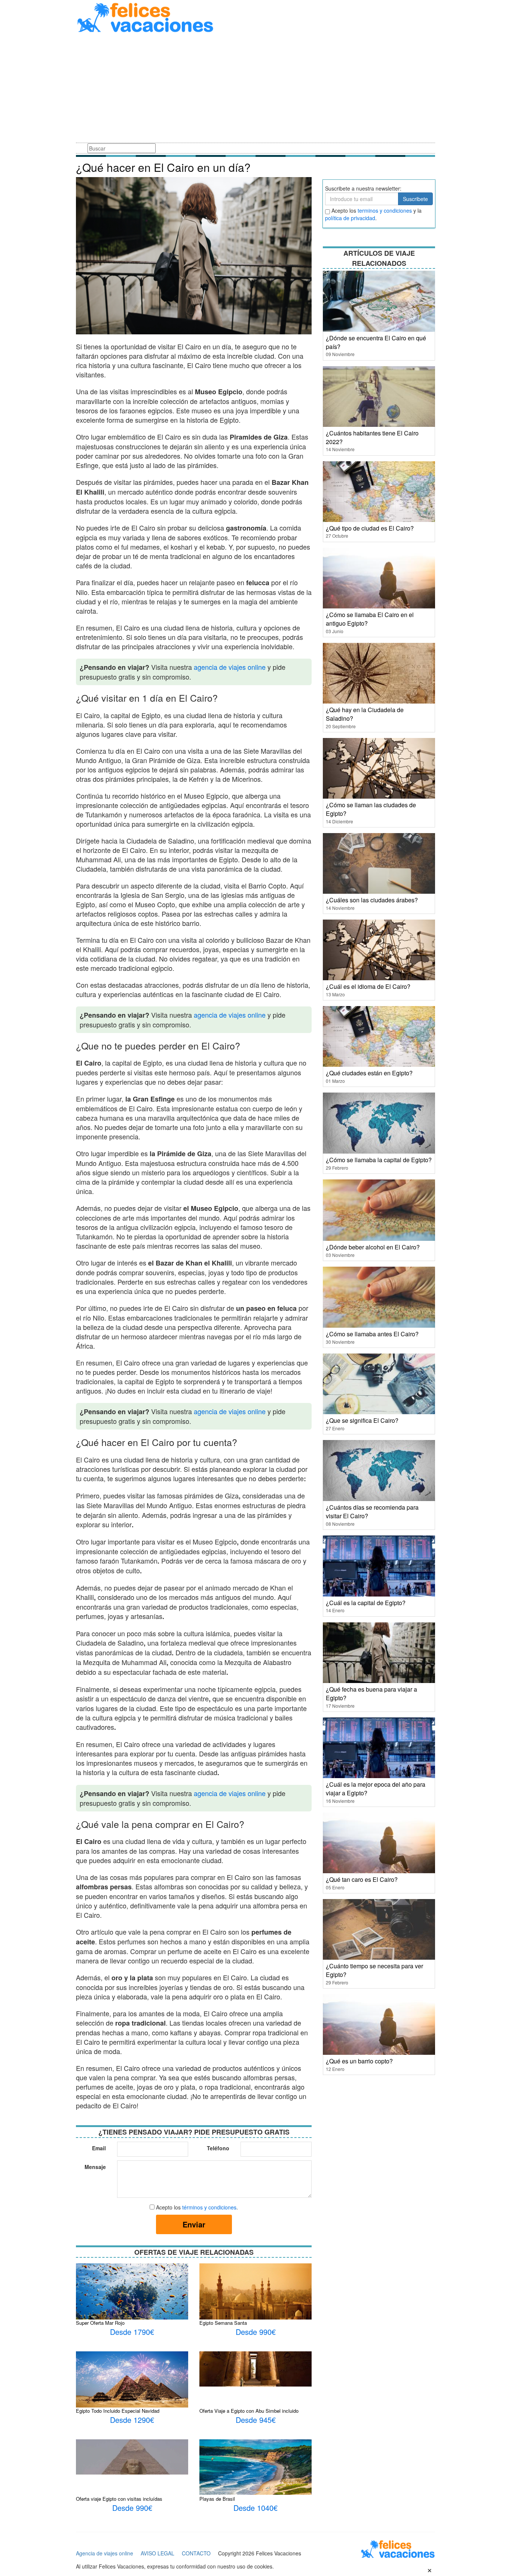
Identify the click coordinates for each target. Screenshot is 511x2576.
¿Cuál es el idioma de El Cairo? (368, 986)
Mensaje (95, 2167)
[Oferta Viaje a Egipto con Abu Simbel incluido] (255, 2368)
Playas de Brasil (217, 2499)
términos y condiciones (209, 2207)
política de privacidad (350, 218)
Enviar (194, 2224)
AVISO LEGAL (157, 2553)
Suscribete (415, 199)
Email (99, 2148)
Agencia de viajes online (105, 2553)
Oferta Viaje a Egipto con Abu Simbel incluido (249, 2411)
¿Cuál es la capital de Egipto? (366, 1603)
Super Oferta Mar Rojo (100, 2323)
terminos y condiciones (385, 210)
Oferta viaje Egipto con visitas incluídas (119, 2499)
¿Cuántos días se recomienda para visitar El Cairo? (372, 1512)
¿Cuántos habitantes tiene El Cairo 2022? (372, 437)
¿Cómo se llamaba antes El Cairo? (372, 1334)
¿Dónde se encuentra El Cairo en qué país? (376, 342)
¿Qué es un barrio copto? (359, 2061)
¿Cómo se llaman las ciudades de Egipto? (371, 809)
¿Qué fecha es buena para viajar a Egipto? (371, 1693)
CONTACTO (196, 2553)
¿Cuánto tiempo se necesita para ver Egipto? (374, 1970)
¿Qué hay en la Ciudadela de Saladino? (365, 714)
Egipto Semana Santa (223, 2323)
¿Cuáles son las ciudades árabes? (372, 900)
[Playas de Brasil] (255, 2466)
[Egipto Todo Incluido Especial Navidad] (132, 2384)
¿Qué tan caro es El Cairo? (362, 1879)
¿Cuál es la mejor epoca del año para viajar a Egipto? (376, 1789)
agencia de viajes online (230, 667)
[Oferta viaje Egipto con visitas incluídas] (132, 2456)
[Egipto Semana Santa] (255, 2300)
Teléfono (218, 2148)
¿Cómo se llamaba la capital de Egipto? (379, 1160)
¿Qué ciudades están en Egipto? (369, 1073)
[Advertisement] (255, 89)
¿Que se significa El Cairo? (362, 1420)
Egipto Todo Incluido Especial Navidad (118, 2411)
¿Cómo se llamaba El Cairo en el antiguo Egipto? (370, 619)
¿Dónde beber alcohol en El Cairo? (373, 1247)
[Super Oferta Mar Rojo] (132, 2305)
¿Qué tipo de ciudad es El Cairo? (370, 528)
